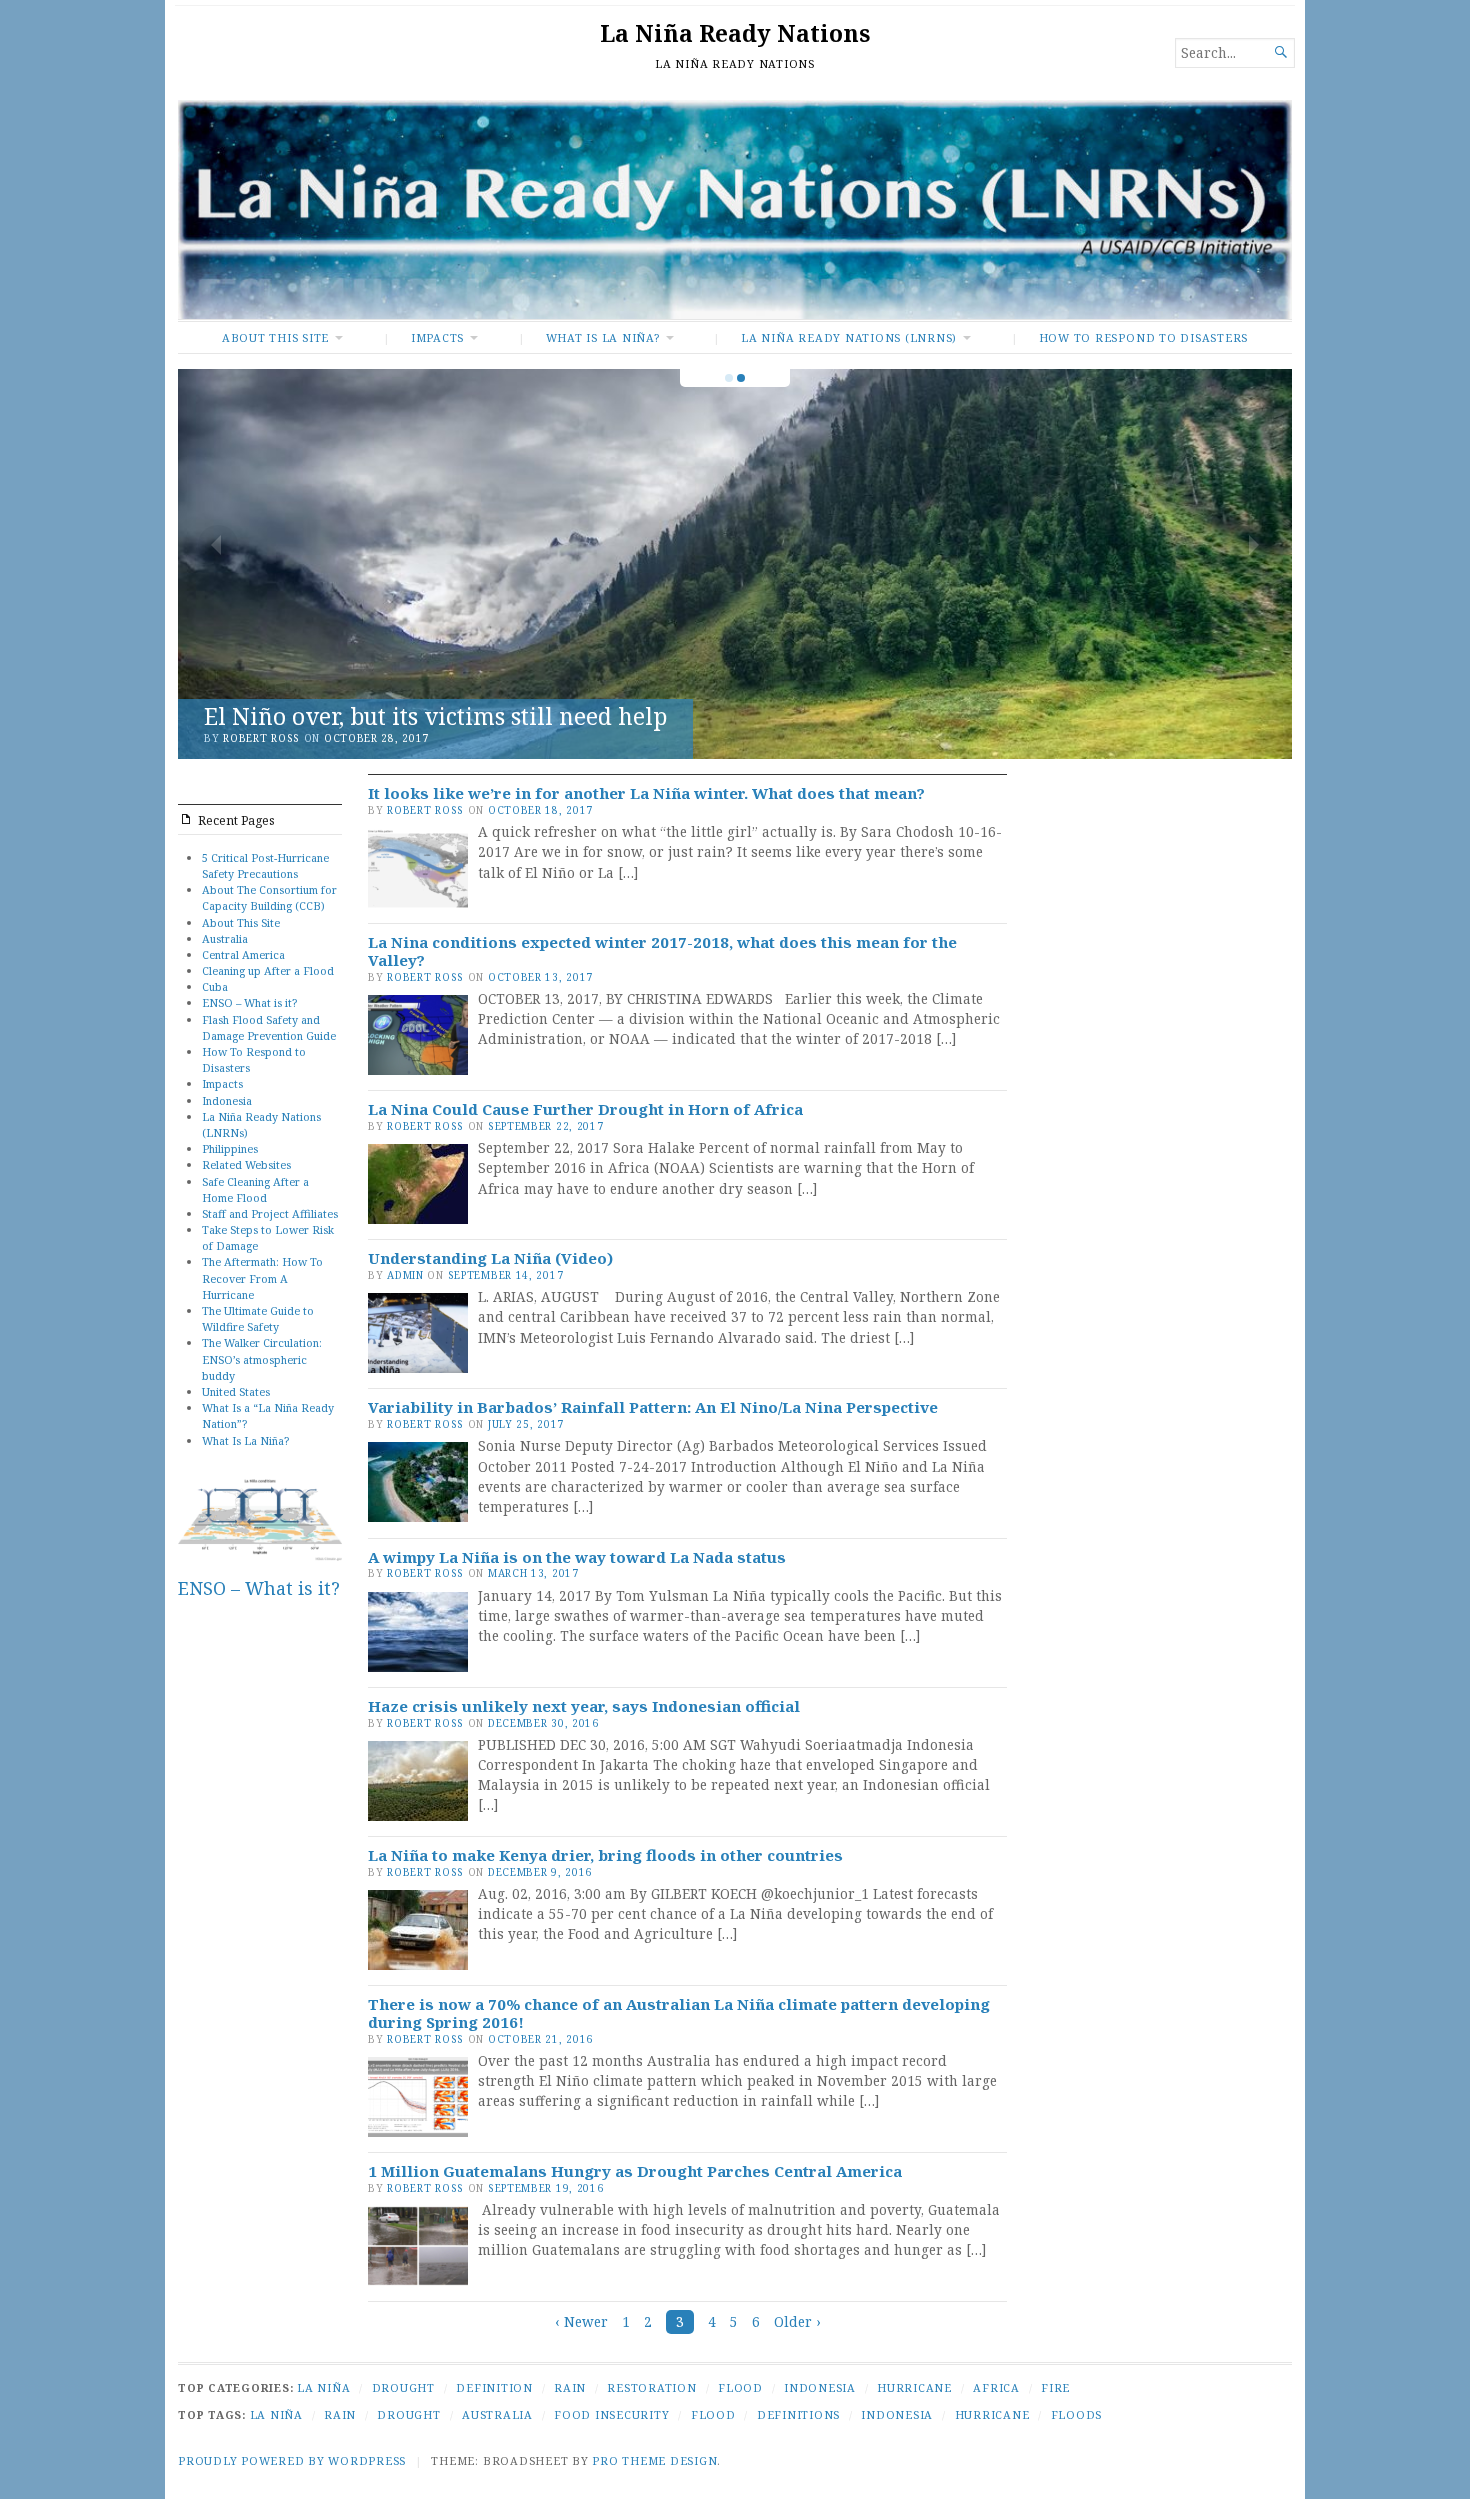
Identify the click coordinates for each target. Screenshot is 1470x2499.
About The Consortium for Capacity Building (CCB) (269, 897)
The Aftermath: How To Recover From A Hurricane (262, 1277)
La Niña (323, 2387)
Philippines (230, 1148)
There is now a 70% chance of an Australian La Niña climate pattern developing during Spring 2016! (679, 2013)
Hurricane (914, 2387)
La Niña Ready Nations (735, 33)
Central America (243, 954)
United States (236, 1391)
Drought (403, 2387)
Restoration (651, 2387)
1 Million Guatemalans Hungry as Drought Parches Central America (635, 2171)
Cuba (215, 986)
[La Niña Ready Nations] (735, 209)
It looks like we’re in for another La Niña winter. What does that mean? (646, 793)
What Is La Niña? (603, 337)
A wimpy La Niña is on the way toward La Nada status (577, 1557)
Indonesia (227, 1100)
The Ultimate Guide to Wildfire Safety (258, 1318)
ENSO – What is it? (249, 1002)
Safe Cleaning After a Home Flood (255, 1189)
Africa (996, 2387)
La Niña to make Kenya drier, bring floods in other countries (605, 1855)
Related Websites (246, 1164)
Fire (1055, 2387)
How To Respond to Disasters (1143, 337)
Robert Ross (261, 738)
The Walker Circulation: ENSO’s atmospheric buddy (262, 1358)
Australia (225, 938)
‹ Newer (581, 2322)
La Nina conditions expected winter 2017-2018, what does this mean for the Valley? (662, 951)
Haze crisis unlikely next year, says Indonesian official (584, 1706)
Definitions (798, 2414)
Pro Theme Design (654, 2460)
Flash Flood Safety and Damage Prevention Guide (269, 1027)
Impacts (437, 337)
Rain (570, 2387)
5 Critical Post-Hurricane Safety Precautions (265, 865)
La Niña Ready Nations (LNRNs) (849, 337)
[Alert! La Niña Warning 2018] (735, 564)
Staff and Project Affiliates (270, 1213)
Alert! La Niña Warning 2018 (363, 716)
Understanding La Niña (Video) (490, 1258)
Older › (797, 2322)
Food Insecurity (611, 2414)
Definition (494, 2387)
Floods (1077, 2414)
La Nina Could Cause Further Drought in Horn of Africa (585, 1109)
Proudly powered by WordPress (292, 2460)
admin (405, 1275)
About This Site (275, 337)
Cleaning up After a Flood (268, 970)
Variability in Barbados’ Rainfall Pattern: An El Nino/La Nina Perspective (653, 1407)
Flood (740, 2387)
